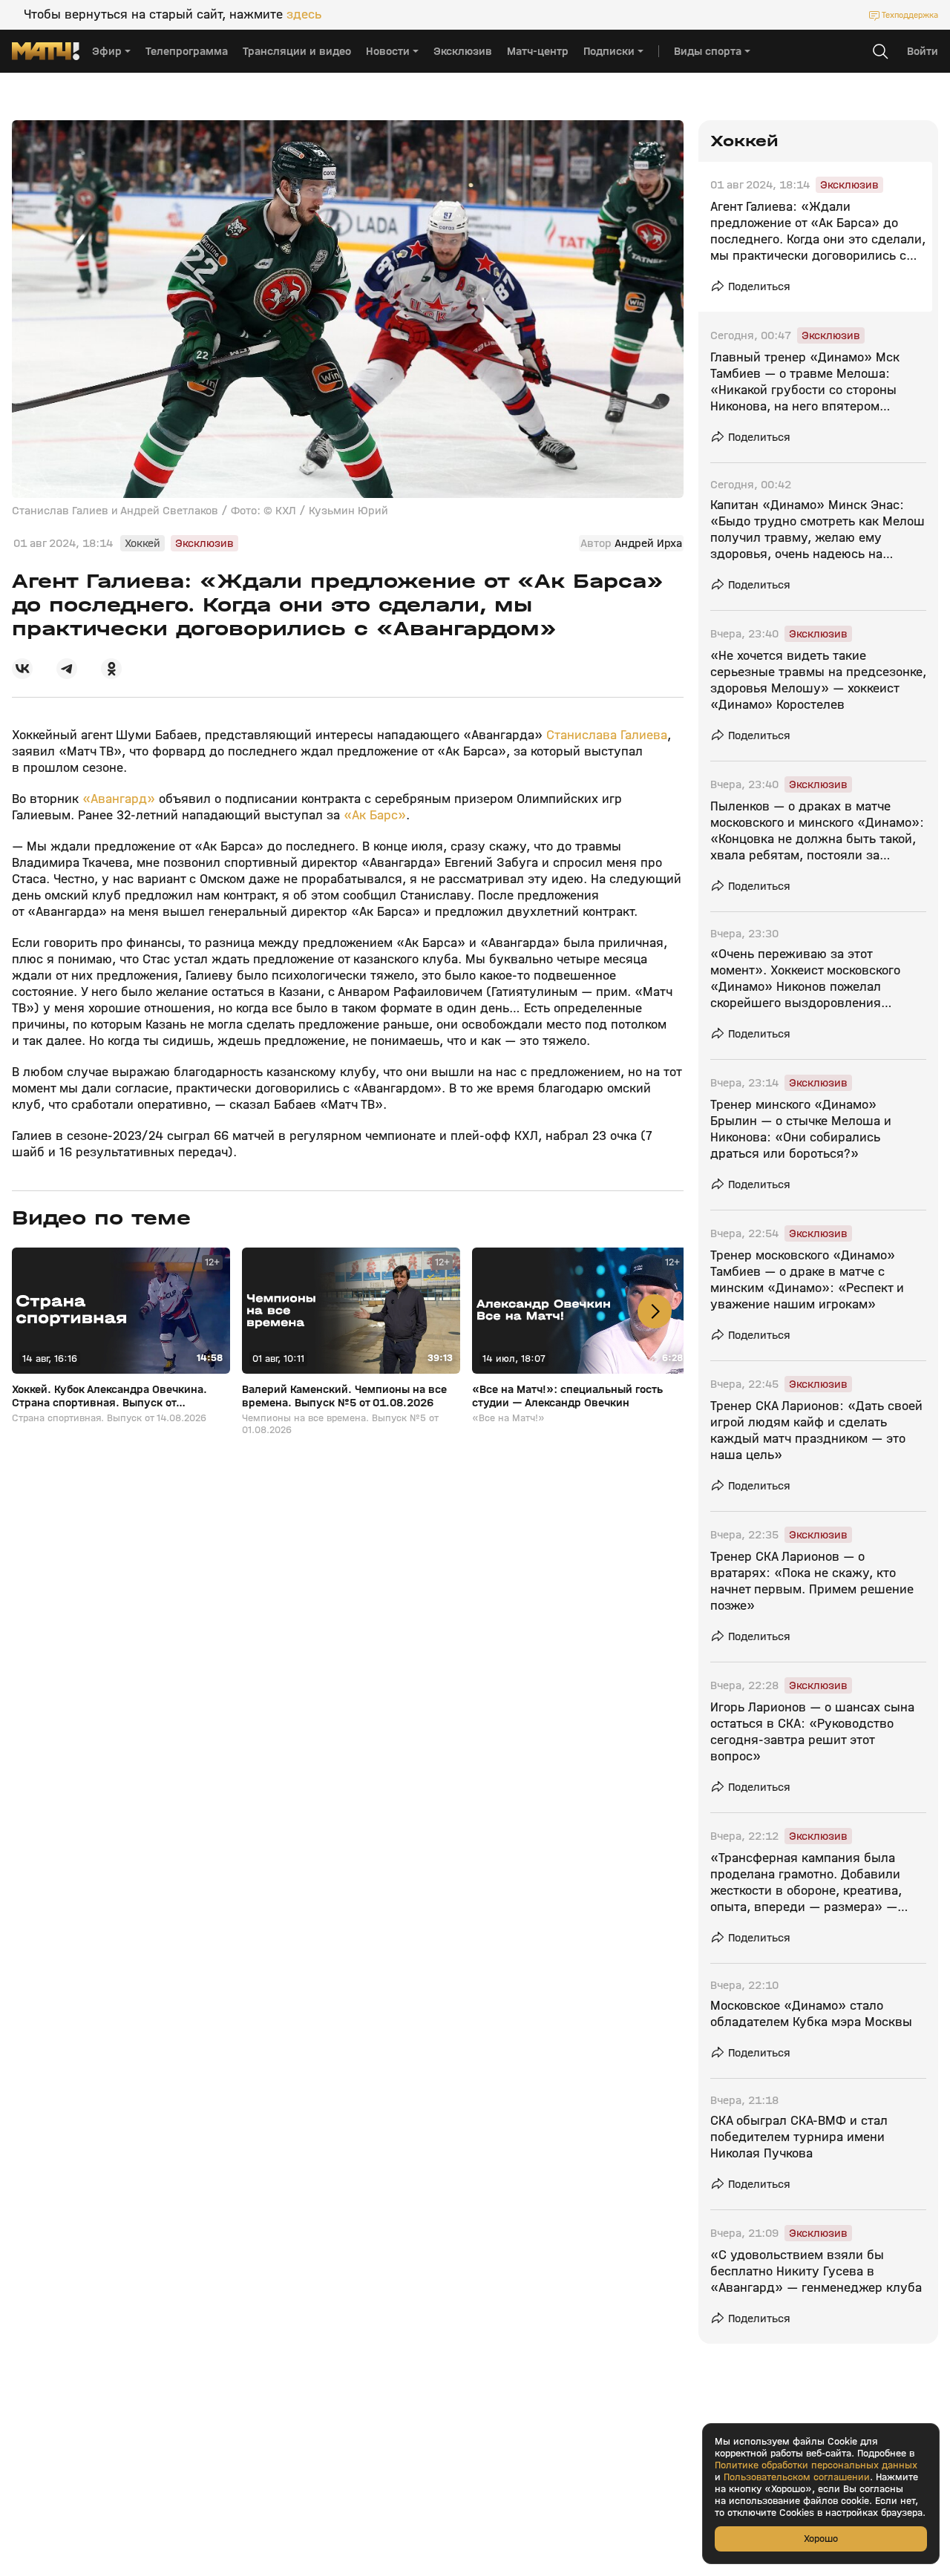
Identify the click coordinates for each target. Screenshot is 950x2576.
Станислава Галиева (607, 735)
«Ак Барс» (373, 815)
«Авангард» (121, 799)
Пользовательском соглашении (797, 2477)
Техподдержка (910, 15)
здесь (304, 15)
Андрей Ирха (648, 543)
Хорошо (821, 2539)
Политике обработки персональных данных (816, 2465)
